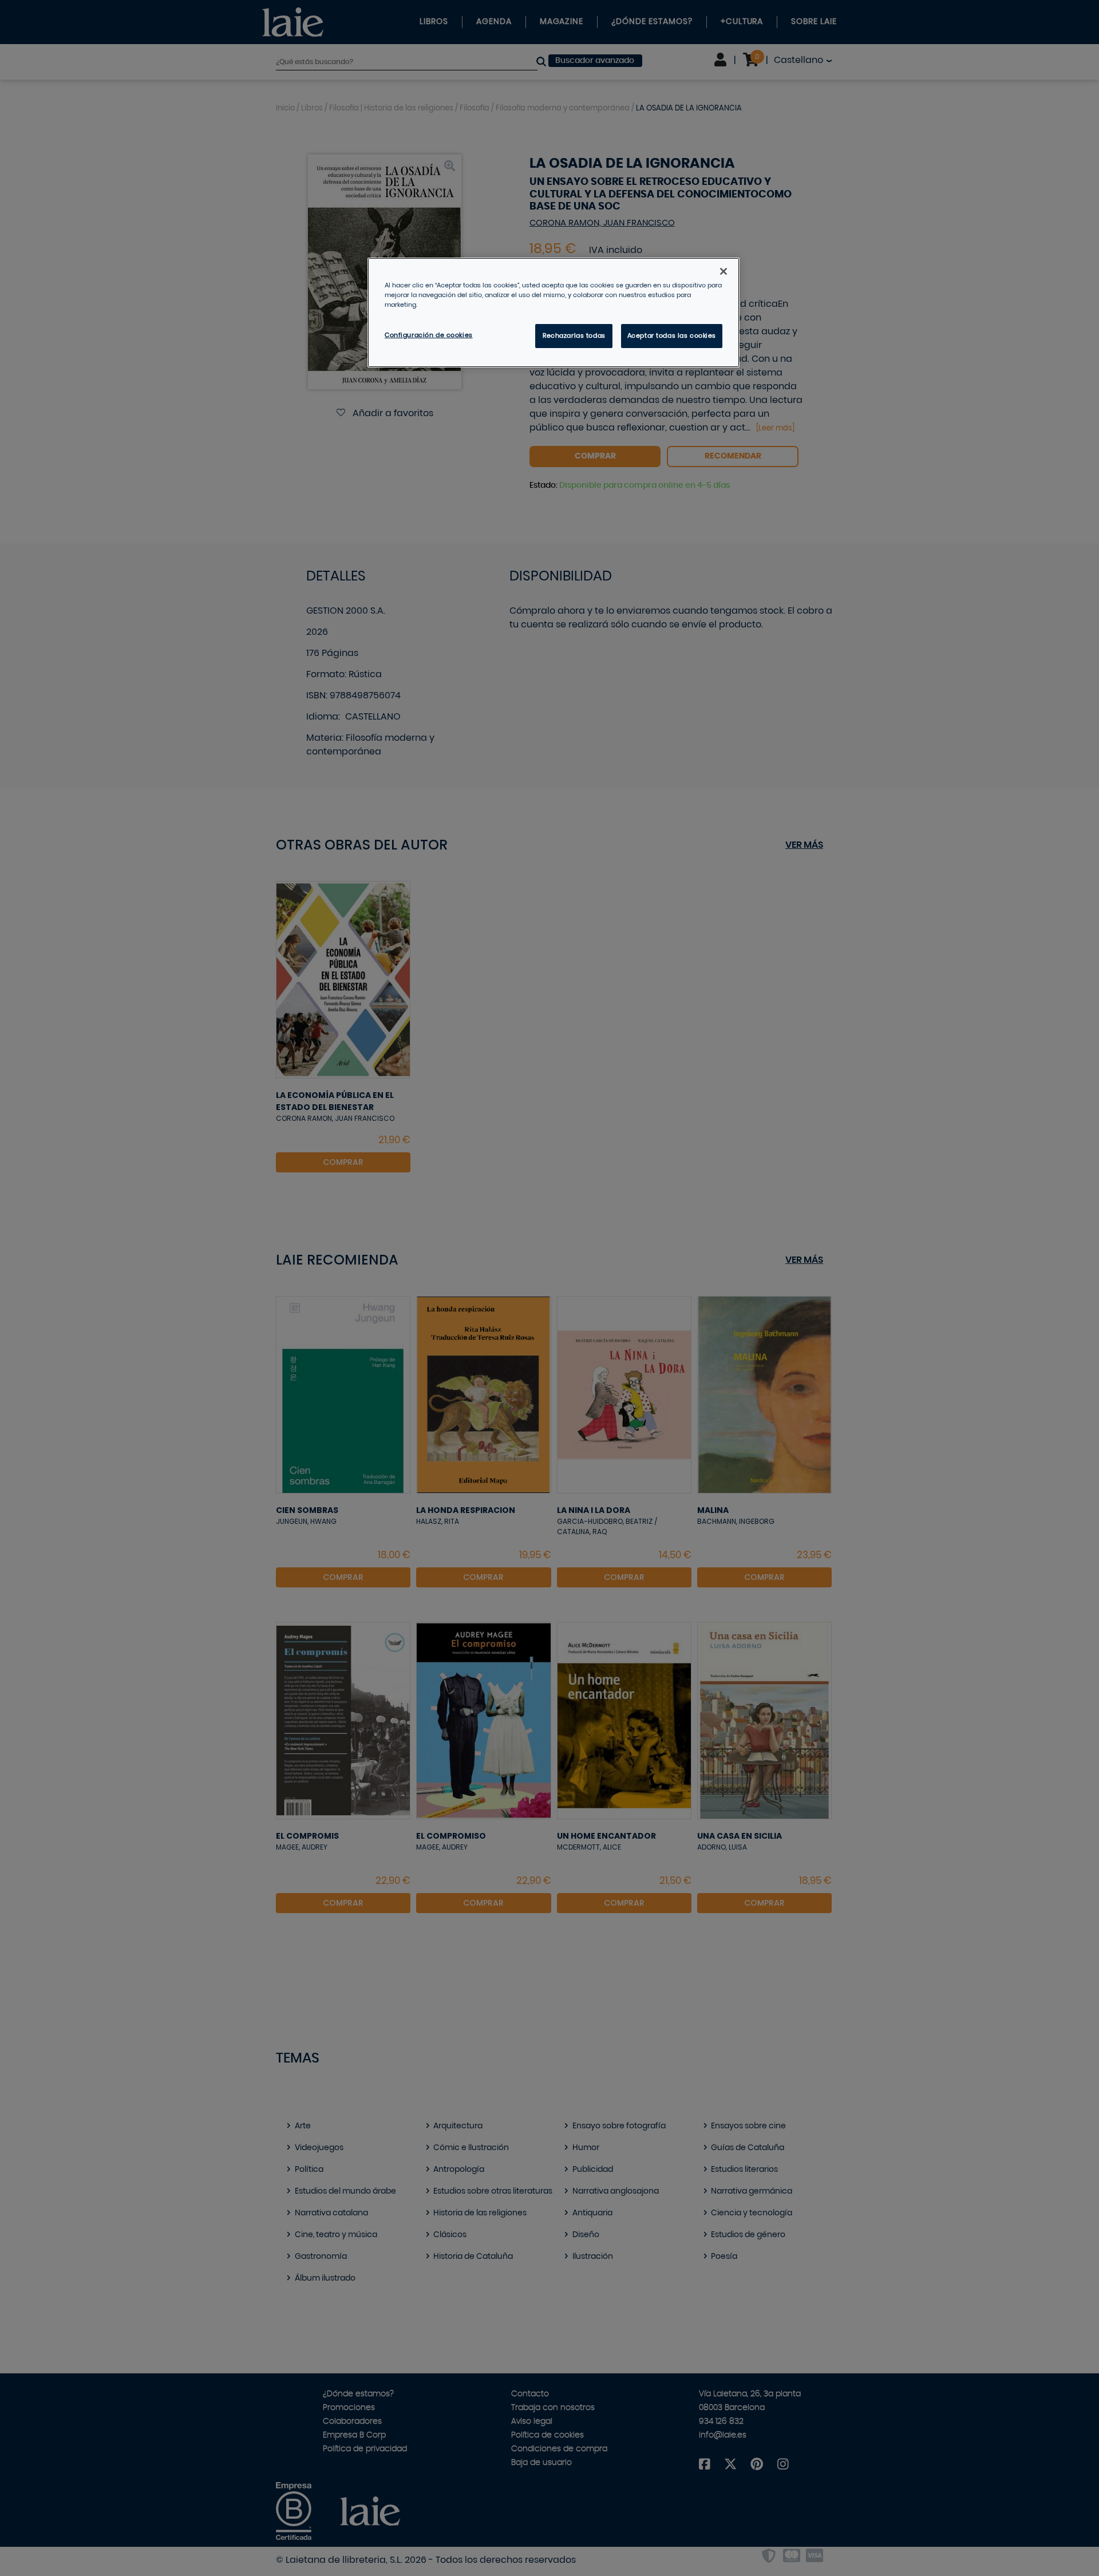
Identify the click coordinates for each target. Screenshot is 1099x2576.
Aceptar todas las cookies (672, 336)
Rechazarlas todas (574, 336)
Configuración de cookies (429, 335)
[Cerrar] (724, 271)
